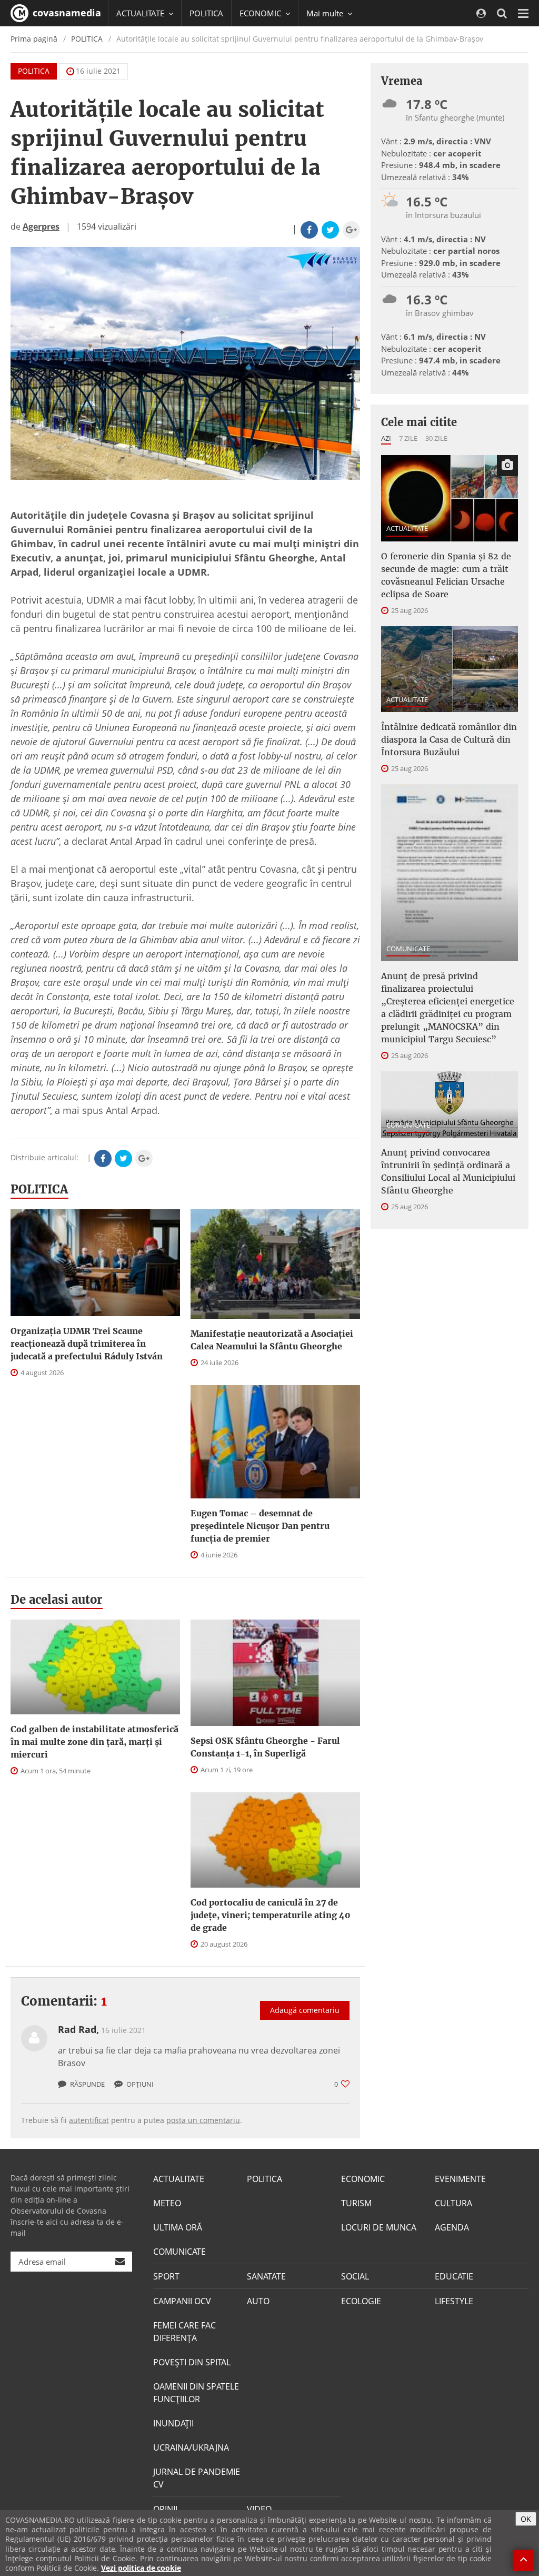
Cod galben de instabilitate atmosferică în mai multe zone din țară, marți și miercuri (94, 1742)
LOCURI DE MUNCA (379, 2227)
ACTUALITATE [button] (141, 13)
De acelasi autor (57, 1600)
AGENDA (452, 2227)
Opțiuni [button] (139, 2084)
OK (526, 2519)
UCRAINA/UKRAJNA (191, 2447)
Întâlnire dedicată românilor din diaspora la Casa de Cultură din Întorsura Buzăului (449, 739)
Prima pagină (34, 39)
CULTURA (453, 2203)
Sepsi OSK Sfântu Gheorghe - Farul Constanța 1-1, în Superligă (265, 1747)
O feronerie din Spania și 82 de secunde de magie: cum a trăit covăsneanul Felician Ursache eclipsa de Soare (446, 575)
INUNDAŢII (173, 2423)
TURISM (356, 2203)
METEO (167, 2203)
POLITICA (206, 13)
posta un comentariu (203, 2120)
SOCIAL (355, 2276)
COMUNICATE (408, 949)
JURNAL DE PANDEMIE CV (197, 2478)
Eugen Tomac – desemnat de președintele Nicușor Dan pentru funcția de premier (260, 1526)
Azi (386, 438)
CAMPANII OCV (182, 2301)
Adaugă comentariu (305, 2010)
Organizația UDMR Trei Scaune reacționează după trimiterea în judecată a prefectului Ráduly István (87, 1344)
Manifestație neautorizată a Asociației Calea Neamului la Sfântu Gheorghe (272, 1340)
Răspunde (87, 2084)
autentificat (89, 2120)
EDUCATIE (454, 2276)
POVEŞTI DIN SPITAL (192, 2362)
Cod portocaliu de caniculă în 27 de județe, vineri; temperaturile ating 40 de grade (271, 1915)
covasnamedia (66, 13)
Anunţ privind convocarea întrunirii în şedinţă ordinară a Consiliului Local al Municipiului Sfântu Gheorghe (448, 1171)
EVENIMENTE (460, 2179)
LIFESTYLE (454, 2301)
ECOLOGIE (361, 2301)
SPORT (166, 2276)
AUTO (258, 2301)
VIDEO (259, 2509)
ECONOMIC (363, 2179)
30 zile (436, 438)
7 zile (408, 438)
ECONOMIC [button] (261, 13)
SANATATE (266, 2276)
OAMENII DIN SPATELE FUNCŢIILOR (196, 2393)
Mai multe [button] (326, 13)
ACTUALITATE (407, 528)
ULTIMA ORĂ (178, 2227)
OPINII (165, 2509)
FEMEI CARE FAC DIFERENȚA (184, 2332)
